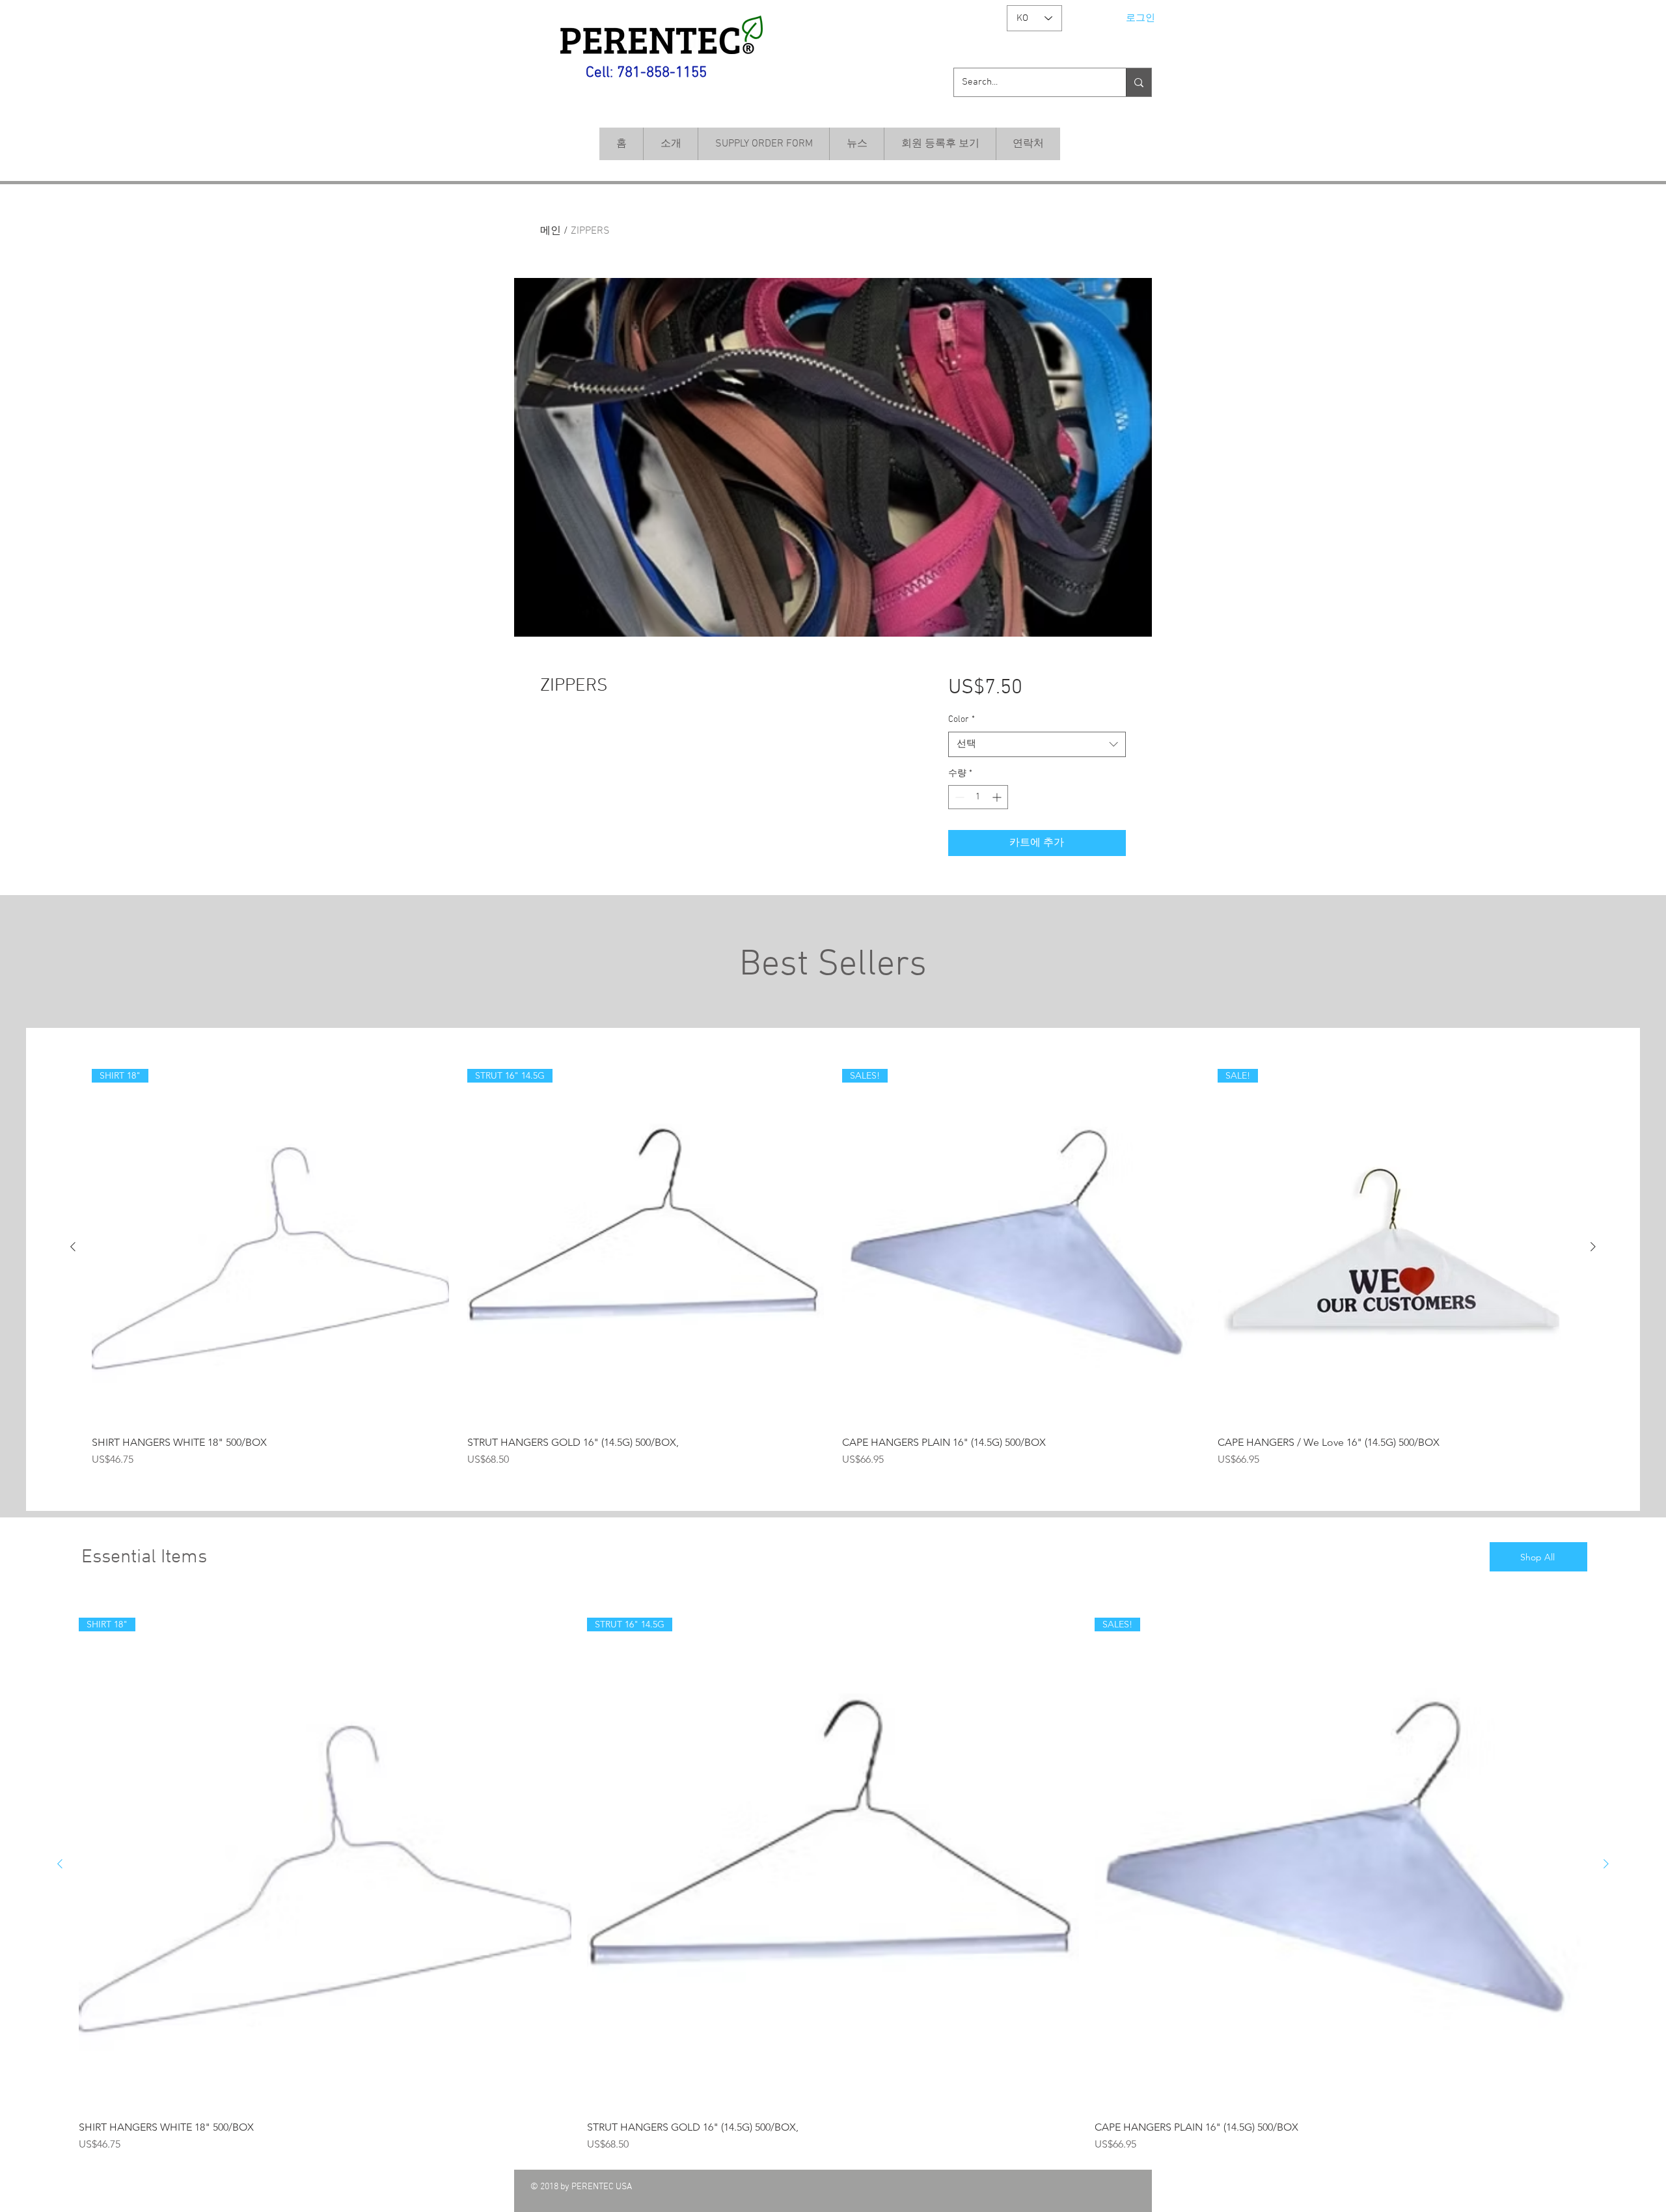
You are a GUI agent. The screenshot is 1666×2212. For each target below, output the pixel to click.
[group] (833, 1268)
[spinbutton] (978, 797)
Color (962, 720)
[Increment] (998, 797)
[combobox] (1037, 744)
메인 (551, 231)
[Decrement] (958, 797)
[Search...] (1139, 82)
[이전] (73, 1247)
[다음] (1593, 1247)
